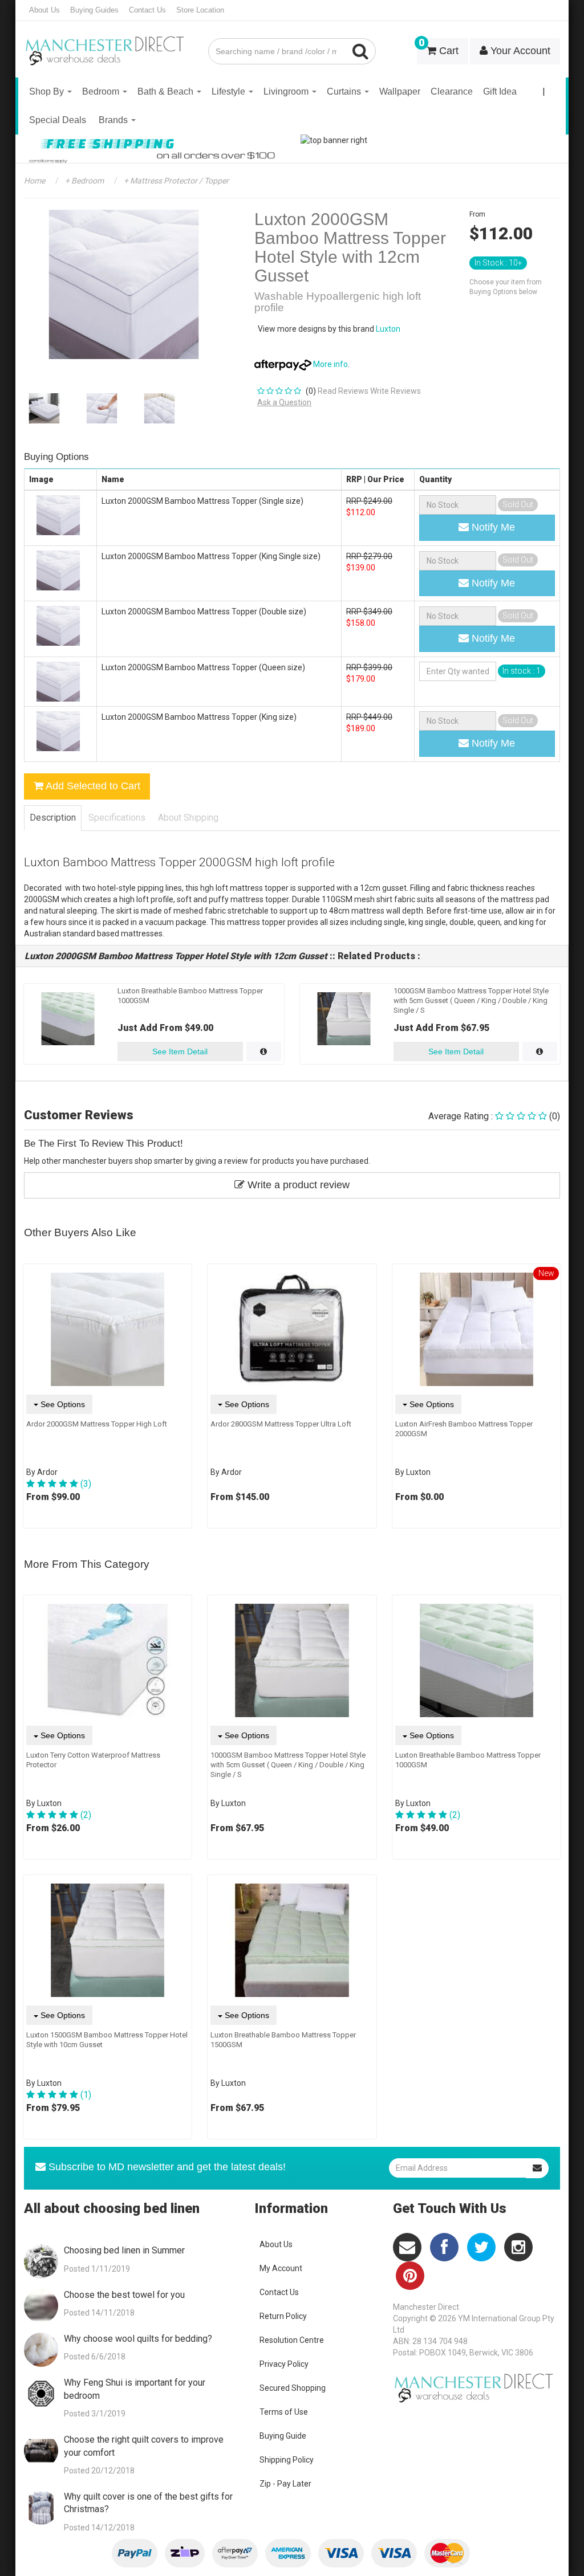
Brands (114, 120)
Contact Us (147, 10)
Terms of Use (284, 2412)
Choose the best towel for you (124, 2295)
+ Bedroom (84, 181)
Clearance (452, 91)
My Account (281, 2268)
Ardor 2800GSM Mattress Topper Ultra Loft (281, 1424)
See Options (62, 1404)
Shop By (48, 91)
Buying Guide (283, 2436)
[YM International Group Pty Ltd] (108, 43)
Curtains (345, 91)
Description (53, 818)
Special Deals (58, 120)
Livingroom (287, 91)
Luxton (388, 329)
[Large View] (44, 408)
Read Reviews (343, 391)
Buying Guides (94, 10)
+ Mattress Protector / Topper (175, 181)
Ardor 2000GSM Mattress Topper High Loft (97, 1424)
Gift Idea (500, 91)
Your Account (519, 51)
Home (35, 181)
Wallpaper (400, 91)
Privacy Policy (284, 2364)
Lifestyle (230, 91)
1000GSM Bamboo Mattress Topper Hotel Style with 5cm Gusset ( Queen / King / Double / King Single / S (471, 1000)
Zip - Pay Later (285, 2484)
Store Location (200, 10)
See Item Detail (180, 1051)
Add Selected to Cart (92, 786)
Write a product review (297, 1185)
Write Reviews (396, 391)
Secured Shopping (293, 2388)
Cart (439, 47)
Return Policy (283, 2316)
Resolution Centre (292, 2340)
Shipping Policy (287, 2460)
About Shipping (188, 818)
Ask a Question (284, 402)
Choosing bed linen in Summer (124, 2250)
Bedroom (102, 91)
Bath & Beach (167, 91)
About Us (44, 10)
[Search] (361, 51)
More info (330, 364)
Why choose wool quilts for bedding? (138, 2339)
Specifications (117, 818)
